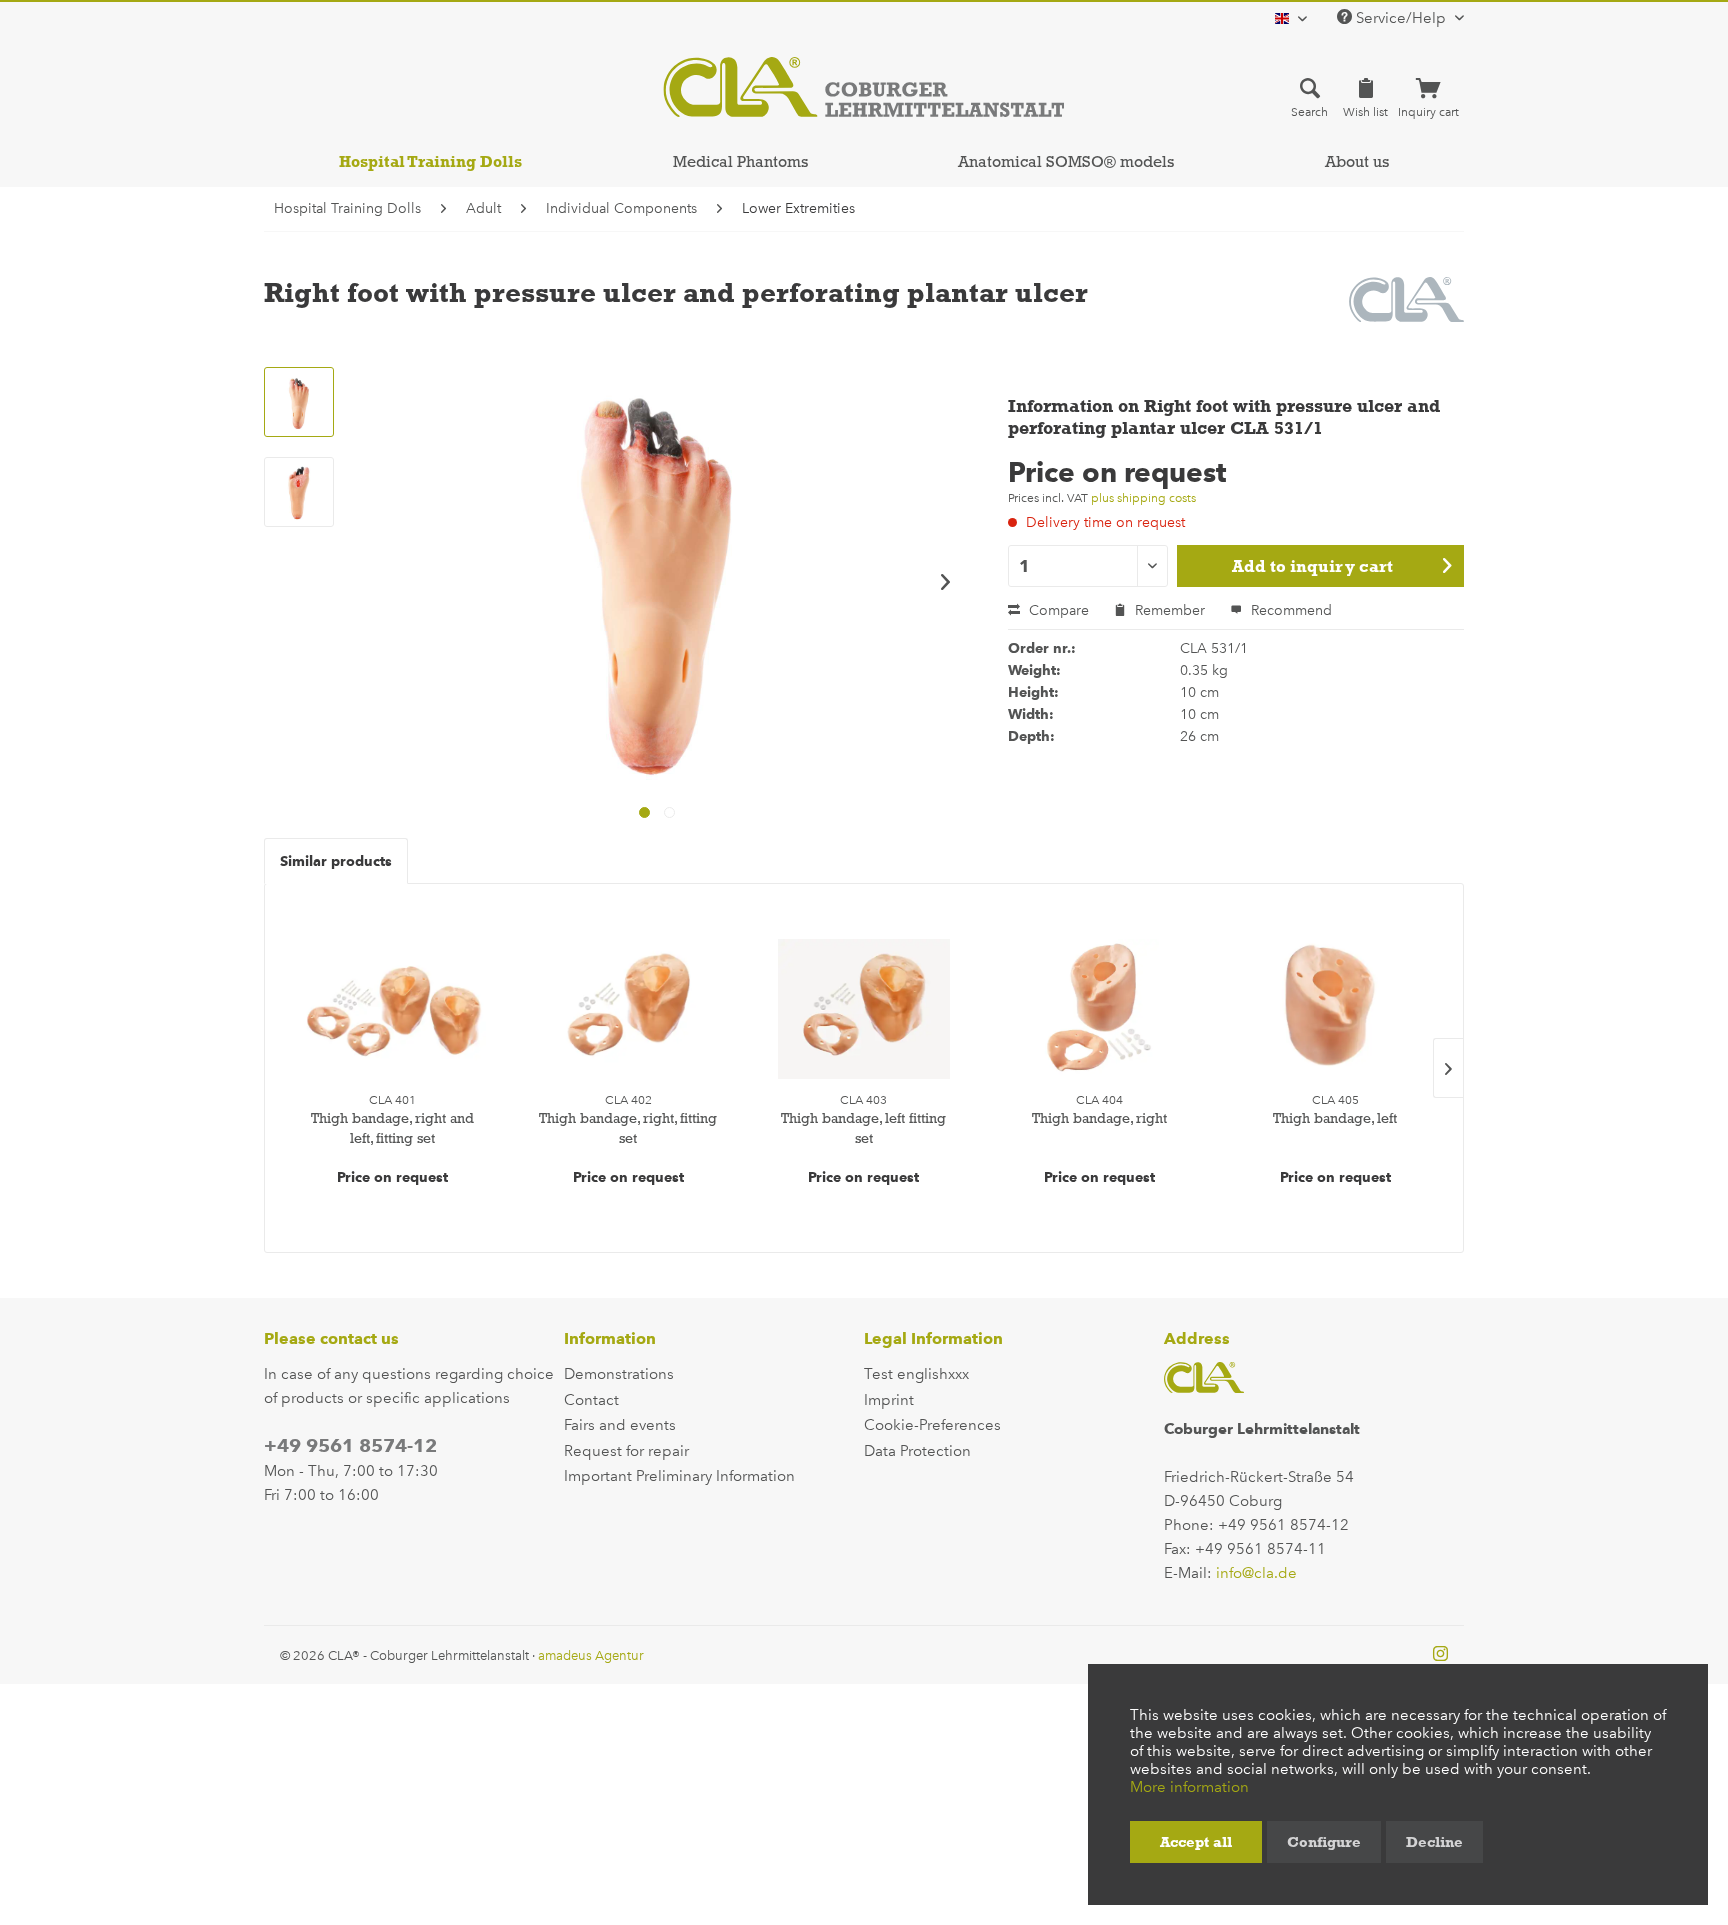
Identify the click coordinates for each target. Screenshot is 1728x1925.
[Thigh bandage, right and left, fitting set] (393, 1009)
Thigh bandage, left (1335, 1118)
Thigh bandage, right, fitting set (628, 1128)
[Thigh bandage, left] (1335, 1009)
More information (1189, 1787)
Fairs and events (620, 1425)
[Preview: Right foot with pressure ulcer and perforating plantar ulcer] (299, 402)
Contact (591, 1400)
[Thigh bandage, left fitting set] (864, 1009)
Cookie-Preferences (932, 1425)
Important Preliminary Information (679, 1476)
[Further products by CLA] (1407, 312)
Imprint (889, 1400)
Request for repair (626, 1451)
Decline (1434, 1842)
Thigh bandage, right (1099, 1118)
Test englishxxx (916, 1374)
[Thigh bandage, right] (1100, 1009)
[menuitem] (1309, 97)
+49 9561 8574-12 (350, 1445)
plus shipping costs (1143, 498)
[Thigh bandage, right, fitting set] (629, 1009)
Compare (1057, 610)
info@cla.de (1256, 1573)
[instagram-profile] (1440, 1655)
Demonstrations (619, 1374)
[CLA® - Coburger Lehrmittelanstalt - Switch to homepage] (863, 87)
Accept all (1196, 1842)
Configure (1324, 1842)
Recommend (1289, 610)
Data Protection (917, 1451)
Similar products (336, 861)
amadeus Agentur (591, 1655)
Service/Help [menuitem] (1401, 18)
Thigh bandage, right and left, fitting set (392, 1128)
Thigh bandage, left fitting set (863, 1128)
